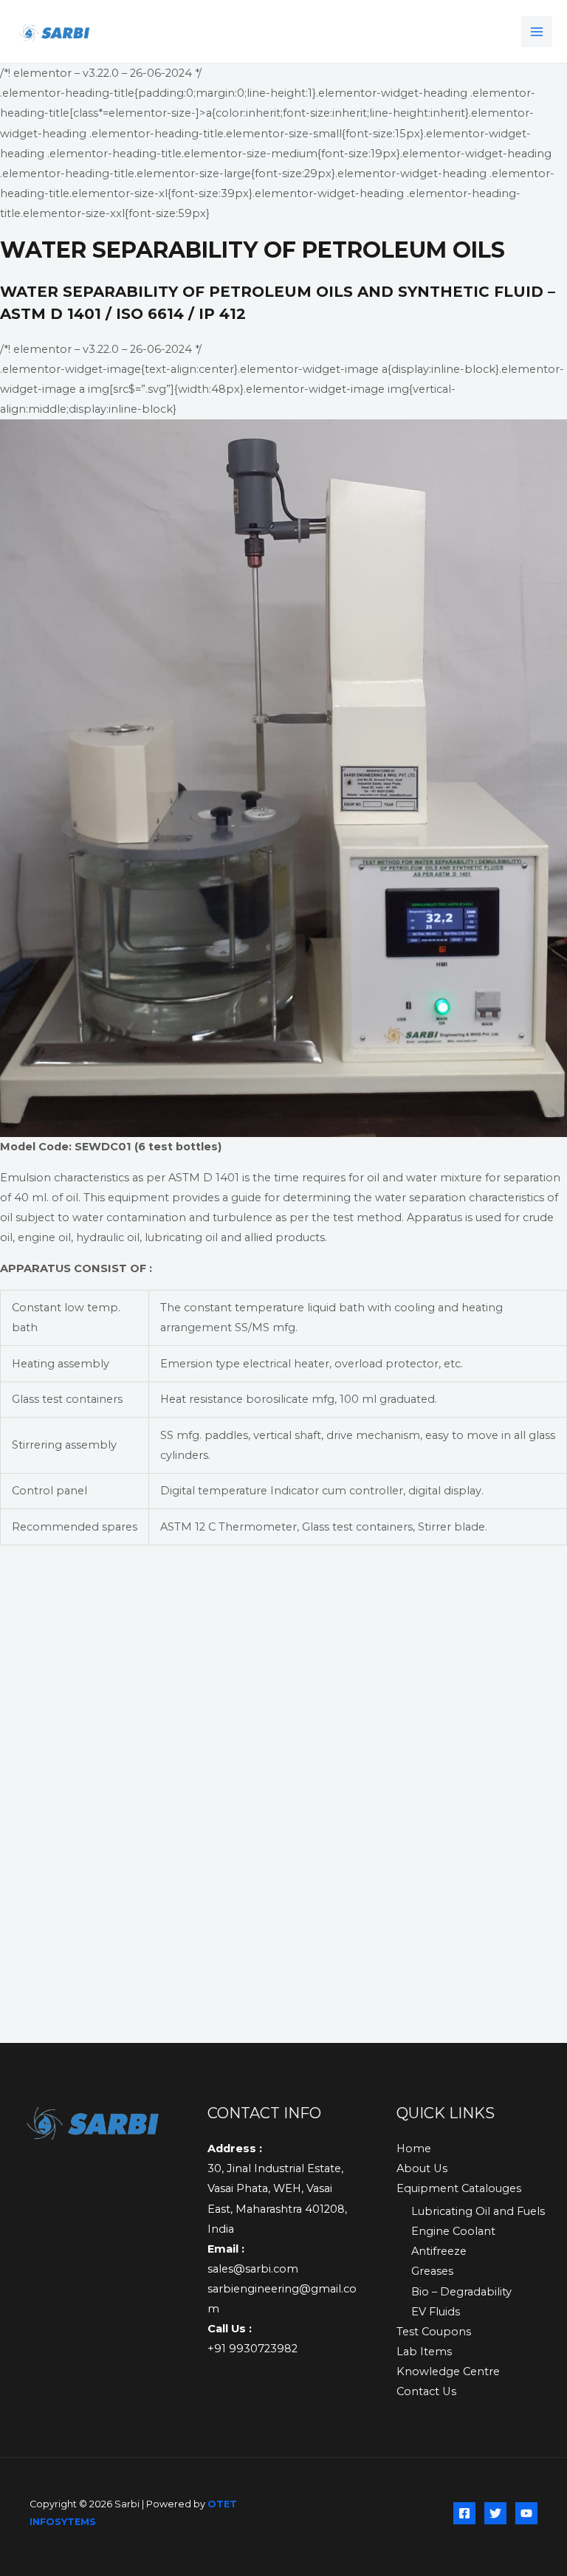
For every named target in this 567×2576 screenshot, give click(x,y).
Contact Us (426, 2391)
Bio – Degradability (461, 2292)
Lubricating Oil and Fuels (478, 2211)
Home (414, 2149)
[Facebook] (464, 2513)
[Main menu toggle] (537, 32)
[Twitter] (495, 2513)
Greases (432, 2271)
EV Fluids (436, 2312)
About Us (422, 2168)
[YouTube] (526, 2513)
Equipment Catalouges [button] (459, 2188)
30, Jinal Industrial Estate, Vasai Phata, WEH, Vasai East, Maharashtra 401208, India (277, 2188)
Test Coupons (434, 2332)
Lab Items (424, 2352)
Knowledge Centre (448, 2371)
